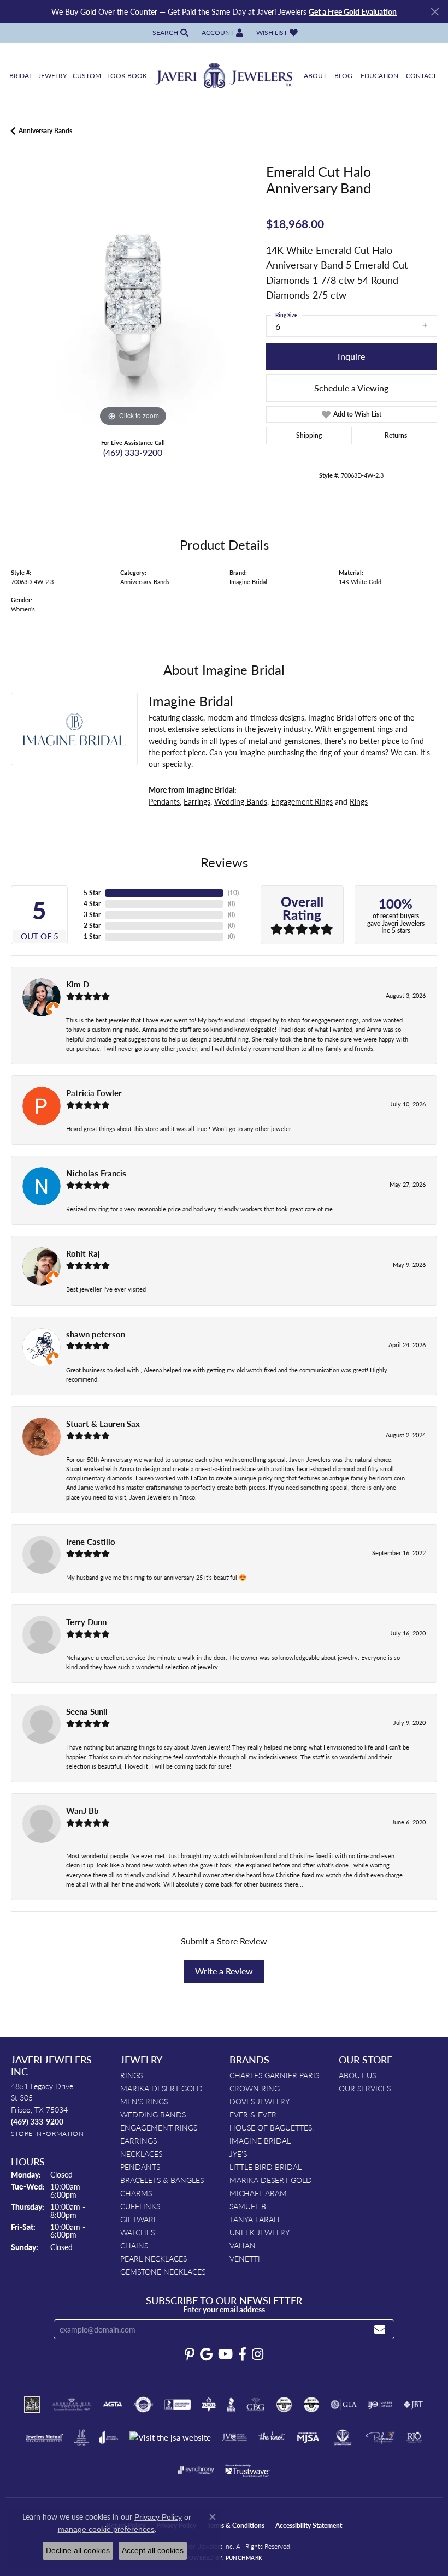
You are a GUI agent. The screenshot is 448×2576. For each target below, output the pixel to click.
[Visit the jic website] (81, 2437)
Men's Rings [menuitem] (144, 2101)
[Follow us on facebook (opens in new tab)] (242, 2354)
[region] (133, 307)
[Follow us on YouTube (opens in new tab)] (225, 2354)
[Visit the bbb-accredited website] (178, 2405)
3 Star (92, 915)
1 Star (92, 936)
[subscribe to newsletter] (380, 2330)
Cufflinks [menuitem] (140, 2206)
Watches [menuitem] (137, 2232)
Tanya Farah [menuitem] (255, 2219)
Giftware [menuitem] (139, 2219)
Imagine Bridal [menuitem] (260, 2140)
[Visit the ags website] (72, 2405)
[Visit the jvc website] (235, 2437)
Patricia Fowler (94, 1093)
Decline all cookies (78, 2550)
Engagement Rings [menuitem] (159, 2127)
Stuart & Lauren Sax (103, 1424)
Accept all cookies (153, 2550)
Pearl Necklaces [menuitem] (154, 2258)
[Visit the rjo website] (414, 2437)
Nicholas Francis (96, 1173)
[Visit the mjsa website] (308, 2437)
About (315, 76)
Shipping (309, 435)
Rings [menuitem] (131, 2075)
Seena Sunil (87, 1711)
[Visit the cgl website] (311, 2405)
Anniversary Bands (45, 131)
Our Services (365, 2088)
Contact (421, 76)
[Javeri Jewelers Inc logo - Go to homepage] (224, 76)
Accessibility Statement (309, 2526)
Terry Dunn (86, 1622)
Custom (87, 76)
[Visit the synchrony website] (196, 2470)
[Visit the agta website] (113, 2405)
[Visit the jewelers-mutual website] (45, 2437)
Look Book (127, 76)
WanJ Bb (82, 1811)
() (233, 893)
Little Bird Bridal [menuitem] (266, 2167)
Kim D (78, 984)
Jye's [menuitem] (238, 2153)
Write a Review (224, 1971)
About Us (357, 2075)
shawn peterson (96, 1334)
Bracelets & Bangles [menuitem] (162, 2180)
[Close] (435, 12)
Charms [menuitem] (136, 2193)
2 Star (92, 926)
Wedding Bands (241, 801)
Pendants (164, 801)
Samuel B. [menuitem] (249, 2206)
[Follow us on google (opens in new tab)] (206, 2354)
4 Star (92, 904)
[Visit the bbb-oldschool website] (208, 2405)
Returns (396, 435)
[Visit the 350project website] (32, 2405)
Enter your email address (224, 2309)
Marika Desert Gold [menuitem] (161, 2088)
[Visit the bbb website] (231, 2405)
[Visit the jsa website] (170, 2438)
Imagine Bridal (248, 581)
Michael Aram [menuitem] (258, 2193)
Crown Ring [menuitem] (255, 2088)
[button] (169, 32)
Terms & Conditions (236, 2526)
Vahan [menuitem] (243, 2245)
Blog (343, 76)
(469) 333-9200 (133, 452)
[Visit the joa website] (109, 2437)
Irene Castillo (91, 1542)
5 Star (92, 893)
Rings (359, 801)
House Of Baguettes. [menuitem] (272, 2127)
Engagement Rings (302, 801)
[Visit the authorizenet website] (143, 2405)
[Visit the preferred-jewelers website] (380, 2437)
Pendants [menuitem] (140, 2167)
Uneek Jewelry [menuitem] (260, 2232)
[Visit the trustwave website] (247, 2470)
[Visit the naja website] (343, 2437)
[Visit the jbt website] (414, 2405)
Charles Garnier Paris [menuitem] (274, 2075)
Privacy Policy (158, 2517)
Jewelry (52, 76)
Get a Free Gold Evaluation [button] (353, 11)
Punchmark (244, 2557)
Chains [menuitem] (134, 2245)
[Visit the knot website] (271, 2437)
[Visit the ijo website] (380, 2405)
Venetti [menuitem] (245, 2258)
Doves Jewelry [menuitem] (260, 2101)
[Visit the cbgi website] (256, 2405)
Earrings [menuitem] (138, 2140)
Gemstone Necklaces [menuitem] (163, 2271)
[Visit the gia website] (344, 2405)
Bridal (21, 76)
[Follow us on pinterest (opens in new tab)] (190, 2354)
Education (379, 76)
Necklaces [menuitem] (141, 2153)
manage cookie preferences (106, 2529)
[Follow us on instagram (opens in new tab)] (258, 2354)
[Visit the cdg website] (284, 2405)
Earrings (197, 801)
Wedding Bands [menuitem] (153, 2114)
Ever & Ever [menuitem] (253, 2114)
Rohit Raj (83, 1253)
